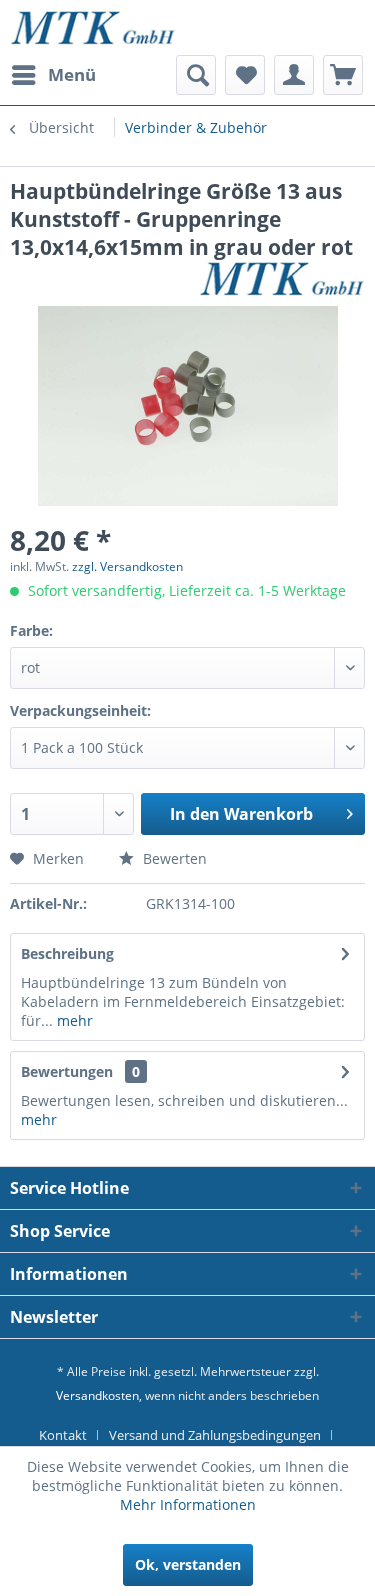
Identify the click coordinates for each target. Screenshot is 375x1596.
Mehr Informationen (188, 1504)
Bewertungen (67, 1071)
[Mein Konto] (294, 75)
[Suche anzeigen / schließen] (196, 75)
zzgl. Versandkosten (127, 566)
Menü (72, 74)
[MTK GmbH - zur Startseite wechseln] (93, 27)
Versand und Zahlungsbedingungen (215, 1435)
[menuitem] (53, 75)
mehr (73, 1020)
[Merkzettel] (245, 75)
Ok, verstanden (188, 1564)
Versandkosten (97, 1395)
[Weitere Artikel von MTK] (282, 278)
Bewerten (173, 858)
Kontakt (63, 1435)
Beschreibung (67, 953)
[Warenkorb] (343, 75)
